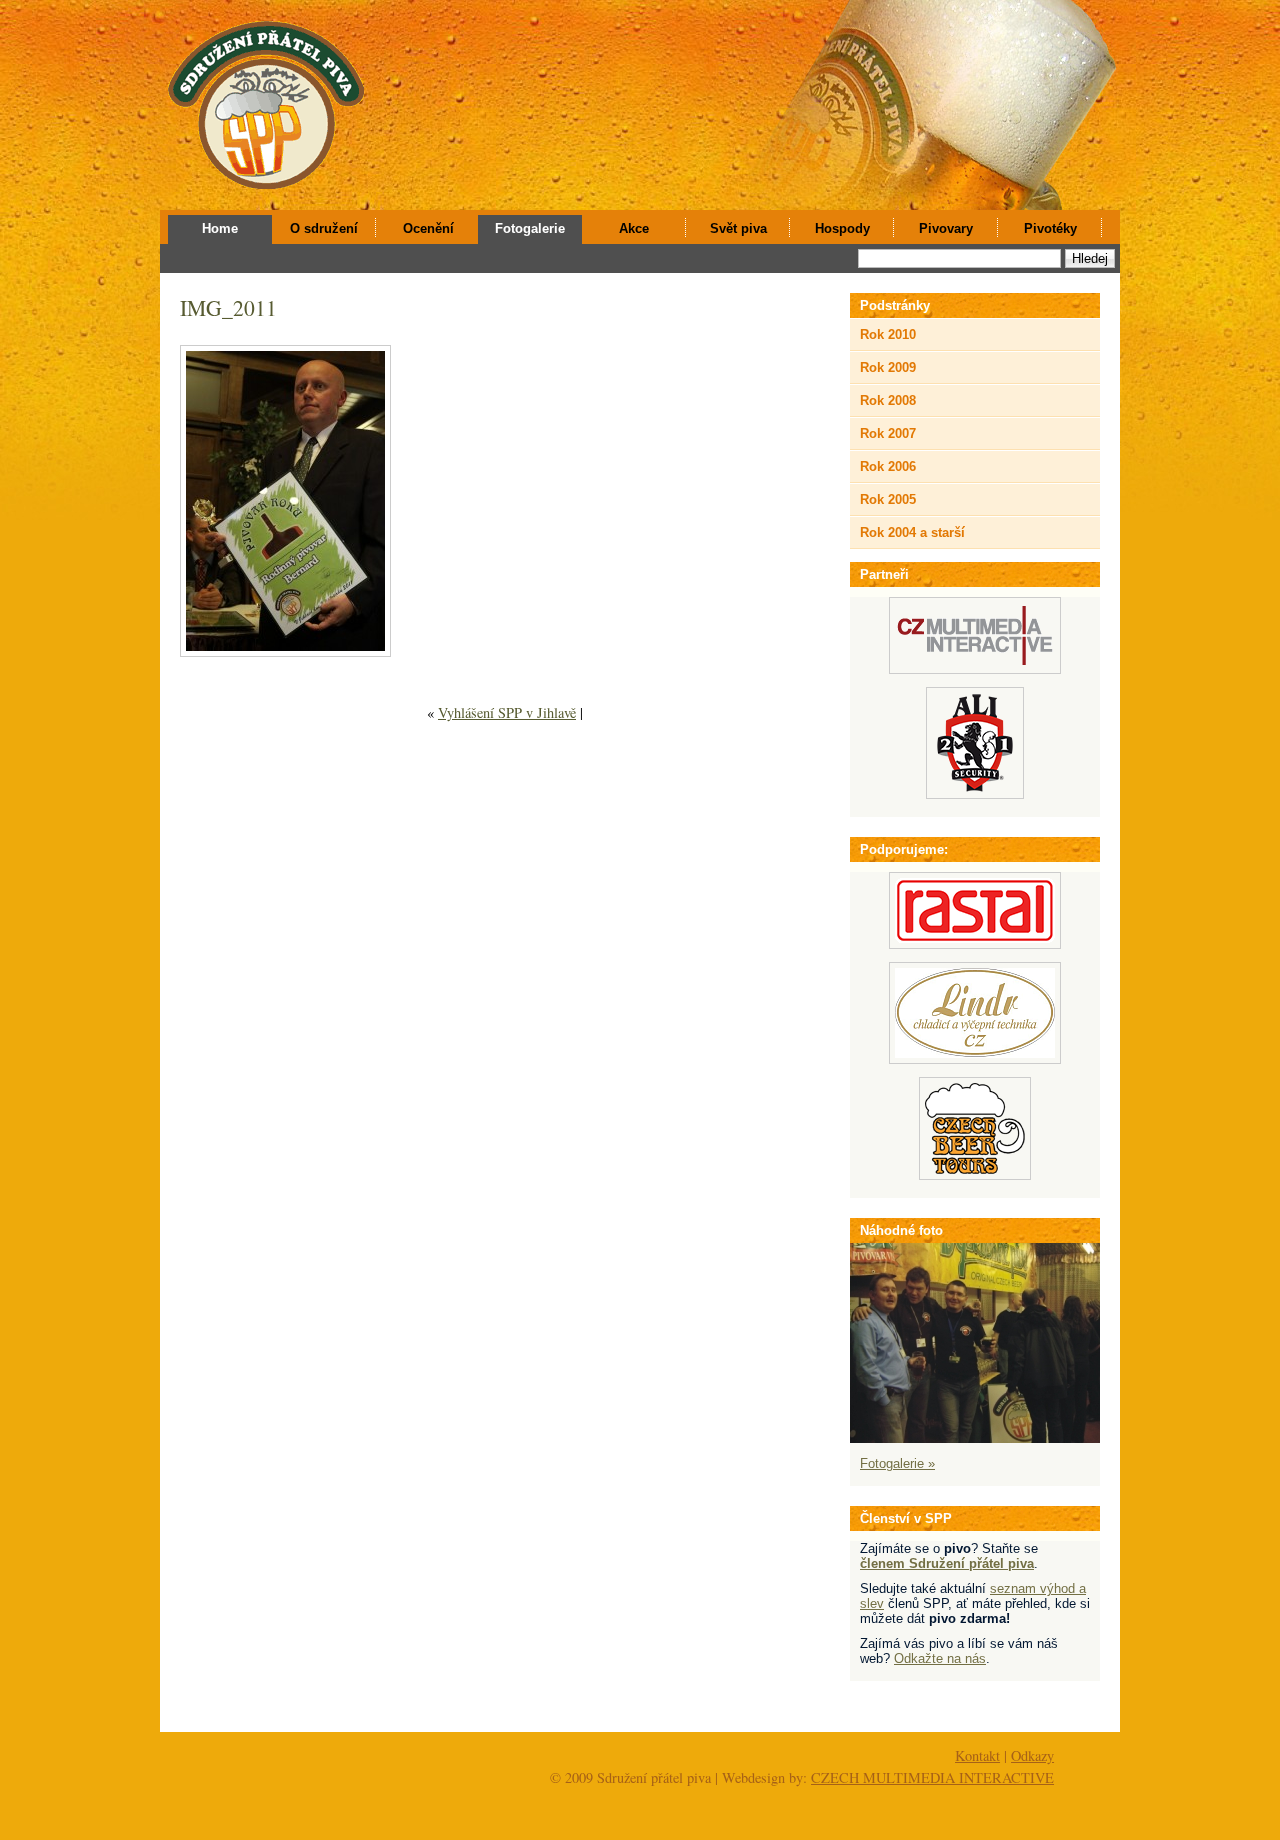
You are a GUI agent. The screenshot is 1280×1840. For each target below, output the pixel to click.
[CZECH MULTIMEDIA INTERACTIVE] (975, 669)
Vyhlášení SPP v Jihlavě (507, 712)
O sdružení (324, 228)
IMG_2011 (228, 307)
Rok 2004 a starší (912, 532)
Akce (634, 228)
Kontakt (977, 1755)
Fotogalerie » (897, 1463)
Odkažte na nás (940, 1658)
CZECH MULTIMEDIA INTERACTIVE (932, 1777)
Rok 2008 (888, 400)
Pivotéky (1050, 228)
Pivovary (946, 228)
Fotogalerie (530, 228)
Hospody (842, 228)
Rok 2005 (888, 499)
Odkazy (1032, 1755)
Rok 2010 (888, 334)
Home (220, 228)
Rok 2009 (888, 367)
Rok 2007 (888, 433)
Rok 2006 (888, 466)
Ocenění (428, 228)
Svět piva (738, 228)
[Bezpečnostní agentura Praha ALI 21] (975, 794)
